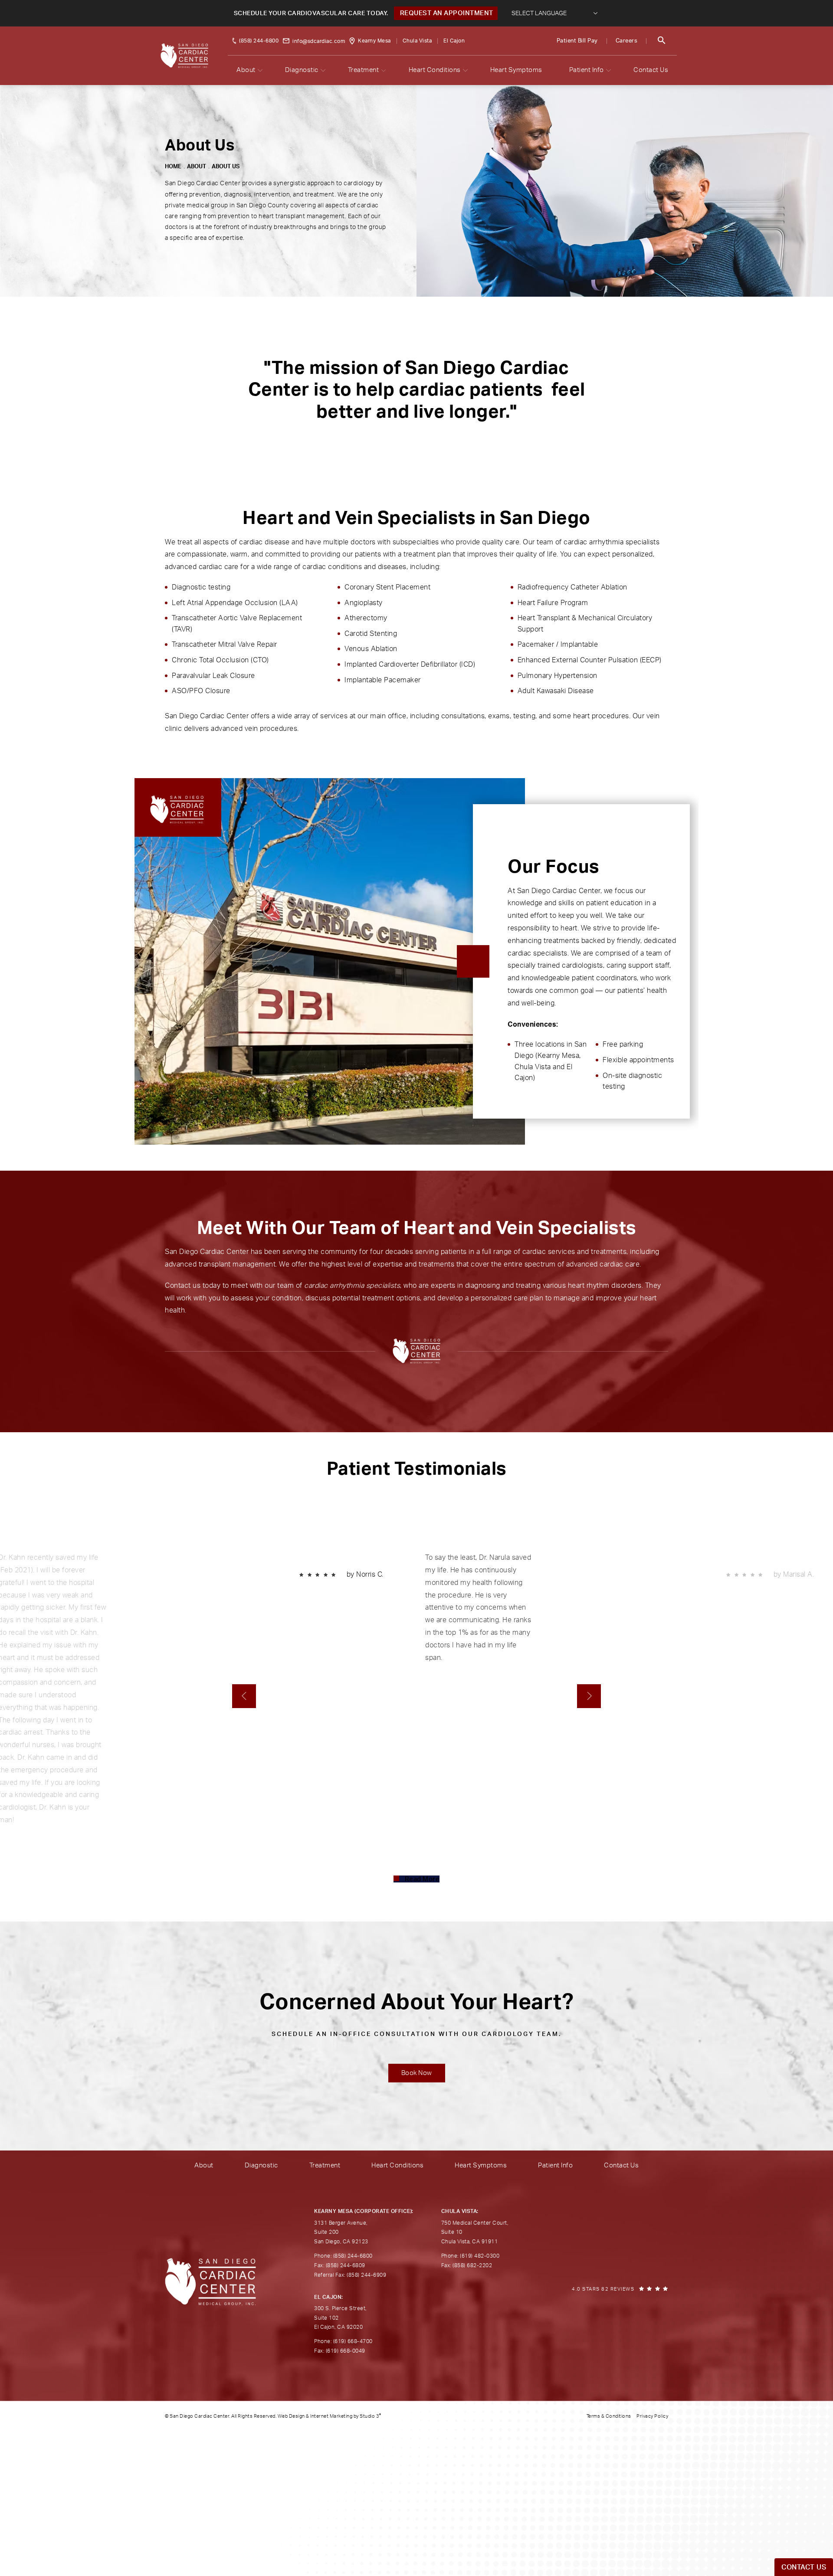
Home (173, 167)
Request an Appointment (446, 13)
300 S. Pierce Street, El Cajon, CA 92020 (340, 2318)
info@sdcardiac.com (319, 41)
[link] (620, 2289)
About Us (226, 167)
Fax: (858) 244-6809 (340, 2265)
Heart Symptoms (516, 70)
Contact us (183, 1286)
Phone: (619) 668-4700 (343, 2341)
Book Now (417, 2073)
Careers (627, 41)
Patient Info (587, 70)
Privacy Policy (652, 2416)
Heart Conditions (435, 70)
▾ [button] (260, 70)
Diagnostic (302, 70)
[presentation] (244, 1696)
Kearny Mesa (374, 41)
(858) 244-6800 (259, 41)
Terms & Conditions (609, 2416)
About (246, 70)
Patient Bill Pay (577, 41)
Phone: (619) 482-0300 (471, 2256)
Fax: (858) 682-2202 (467, 2265)
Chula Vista (417, 41)
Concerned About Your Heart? (417, 2015)
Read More (422, 1879)
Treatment (364, 70)
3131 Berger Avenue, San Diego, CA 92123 (341, 2232)
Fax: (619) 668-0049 (340, 2351)
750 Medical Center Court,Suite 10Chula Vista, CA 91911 (475, 2232)
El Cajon (454, 41)
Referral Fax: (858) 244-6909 (350, 2275)
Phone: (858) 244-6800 (343, 2256)
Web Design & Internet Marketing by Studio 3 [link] (330, 2416)
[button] (662, 41)
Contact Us (651, 70)
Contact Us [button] (804, 2567)
